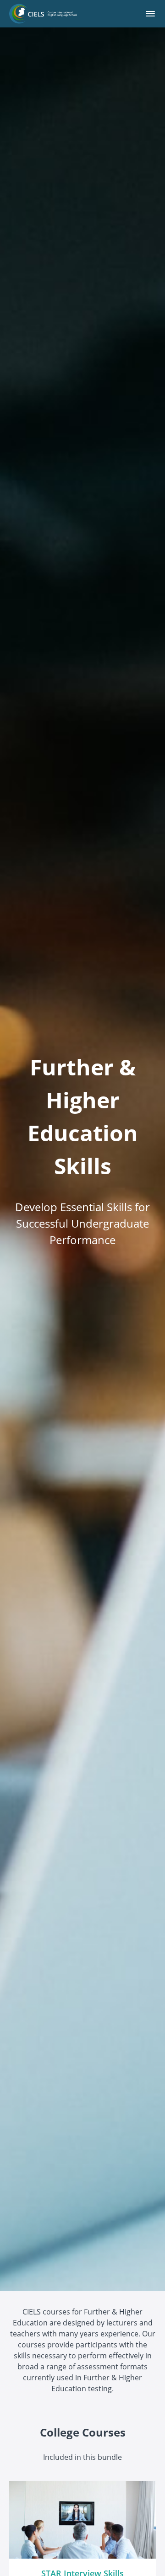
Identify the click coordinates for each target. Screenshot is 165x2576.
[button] (150, 14)
